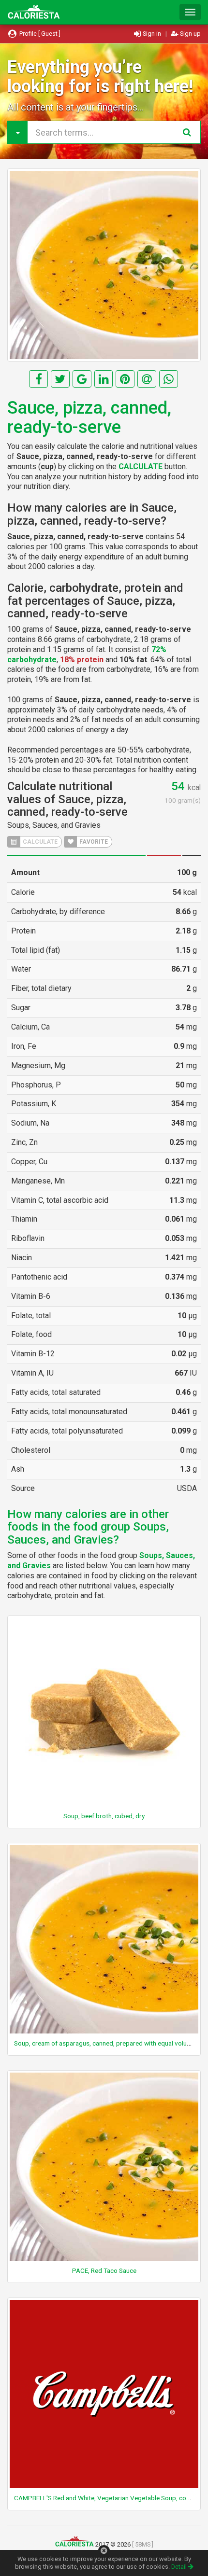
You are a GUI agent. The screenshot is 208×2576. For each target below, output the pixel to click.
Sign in (152, 34)
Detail (180, 2567)
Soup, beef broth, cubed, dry (104, 1816)
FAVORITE (93, 842)
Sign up (190, 34)
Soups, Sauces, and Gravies (54, 825)
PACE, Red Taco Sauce (104, 2270)
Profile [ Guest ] (39, 34)
